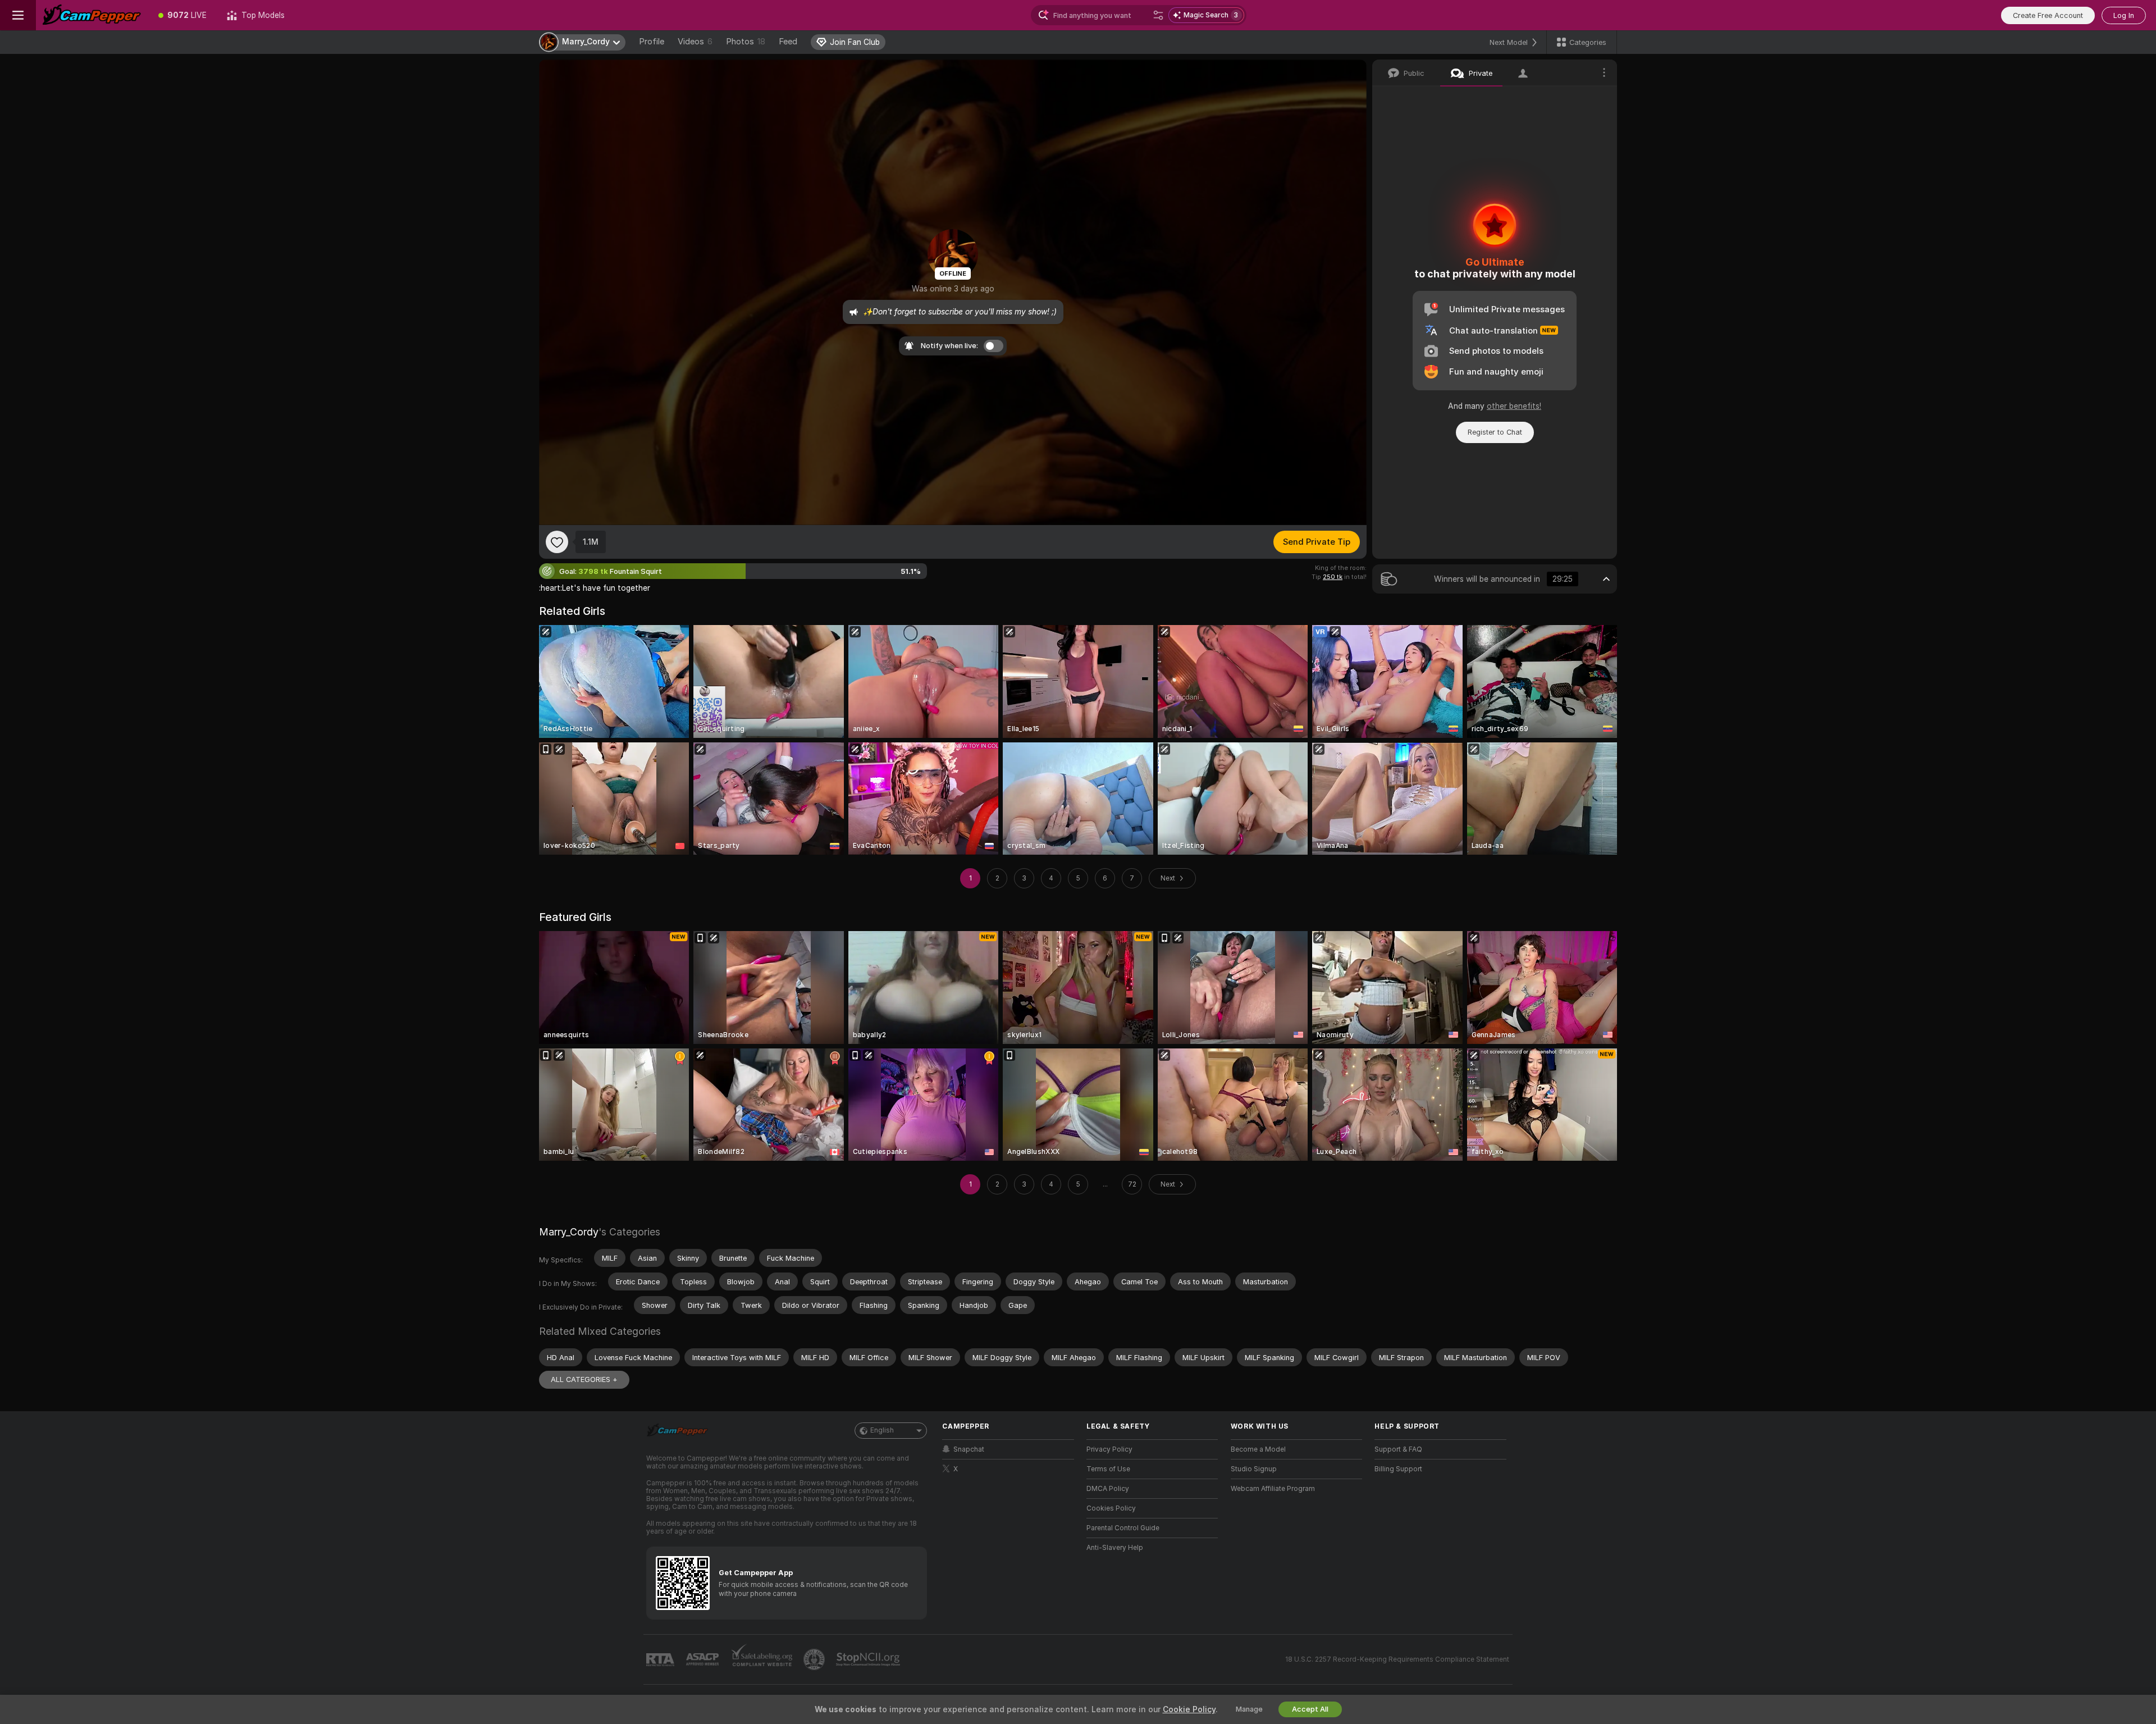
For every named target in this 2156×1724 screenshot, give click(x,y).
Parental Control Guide (1123, 1528)
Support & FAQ (1398, 1449)
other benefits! (1514, 406)
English (882, 1430)
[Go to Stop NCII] (869, 1659)
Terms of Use (1108, 1469)
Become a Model (1258, 1449)
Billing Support (1398, 1469)
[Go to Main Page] (92, 15)
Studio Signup (1254, 1469)
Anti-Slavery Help (1115, 1548)
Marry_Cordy (569, 1232)
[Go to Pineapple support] (815, 1659)
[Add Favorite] (557, 542)
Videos (695, 42)
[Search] (1158, 15)
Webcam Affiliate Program (1273, 1489)
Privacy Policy (1109, 1449)
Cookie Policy (1189, 1709)
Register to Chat (1495, 432)
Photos (746, 42)
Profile (652, 42)
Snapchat (969, 1449)
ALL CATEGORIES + (584, 1379)
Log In (2124, 15)
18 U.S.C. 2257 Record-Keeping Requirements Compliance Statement (1397, 1659)
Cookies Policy (1111, 1508)
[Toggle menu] (18, 15)
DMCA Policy (1108, 1489)
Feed (788, 42)
